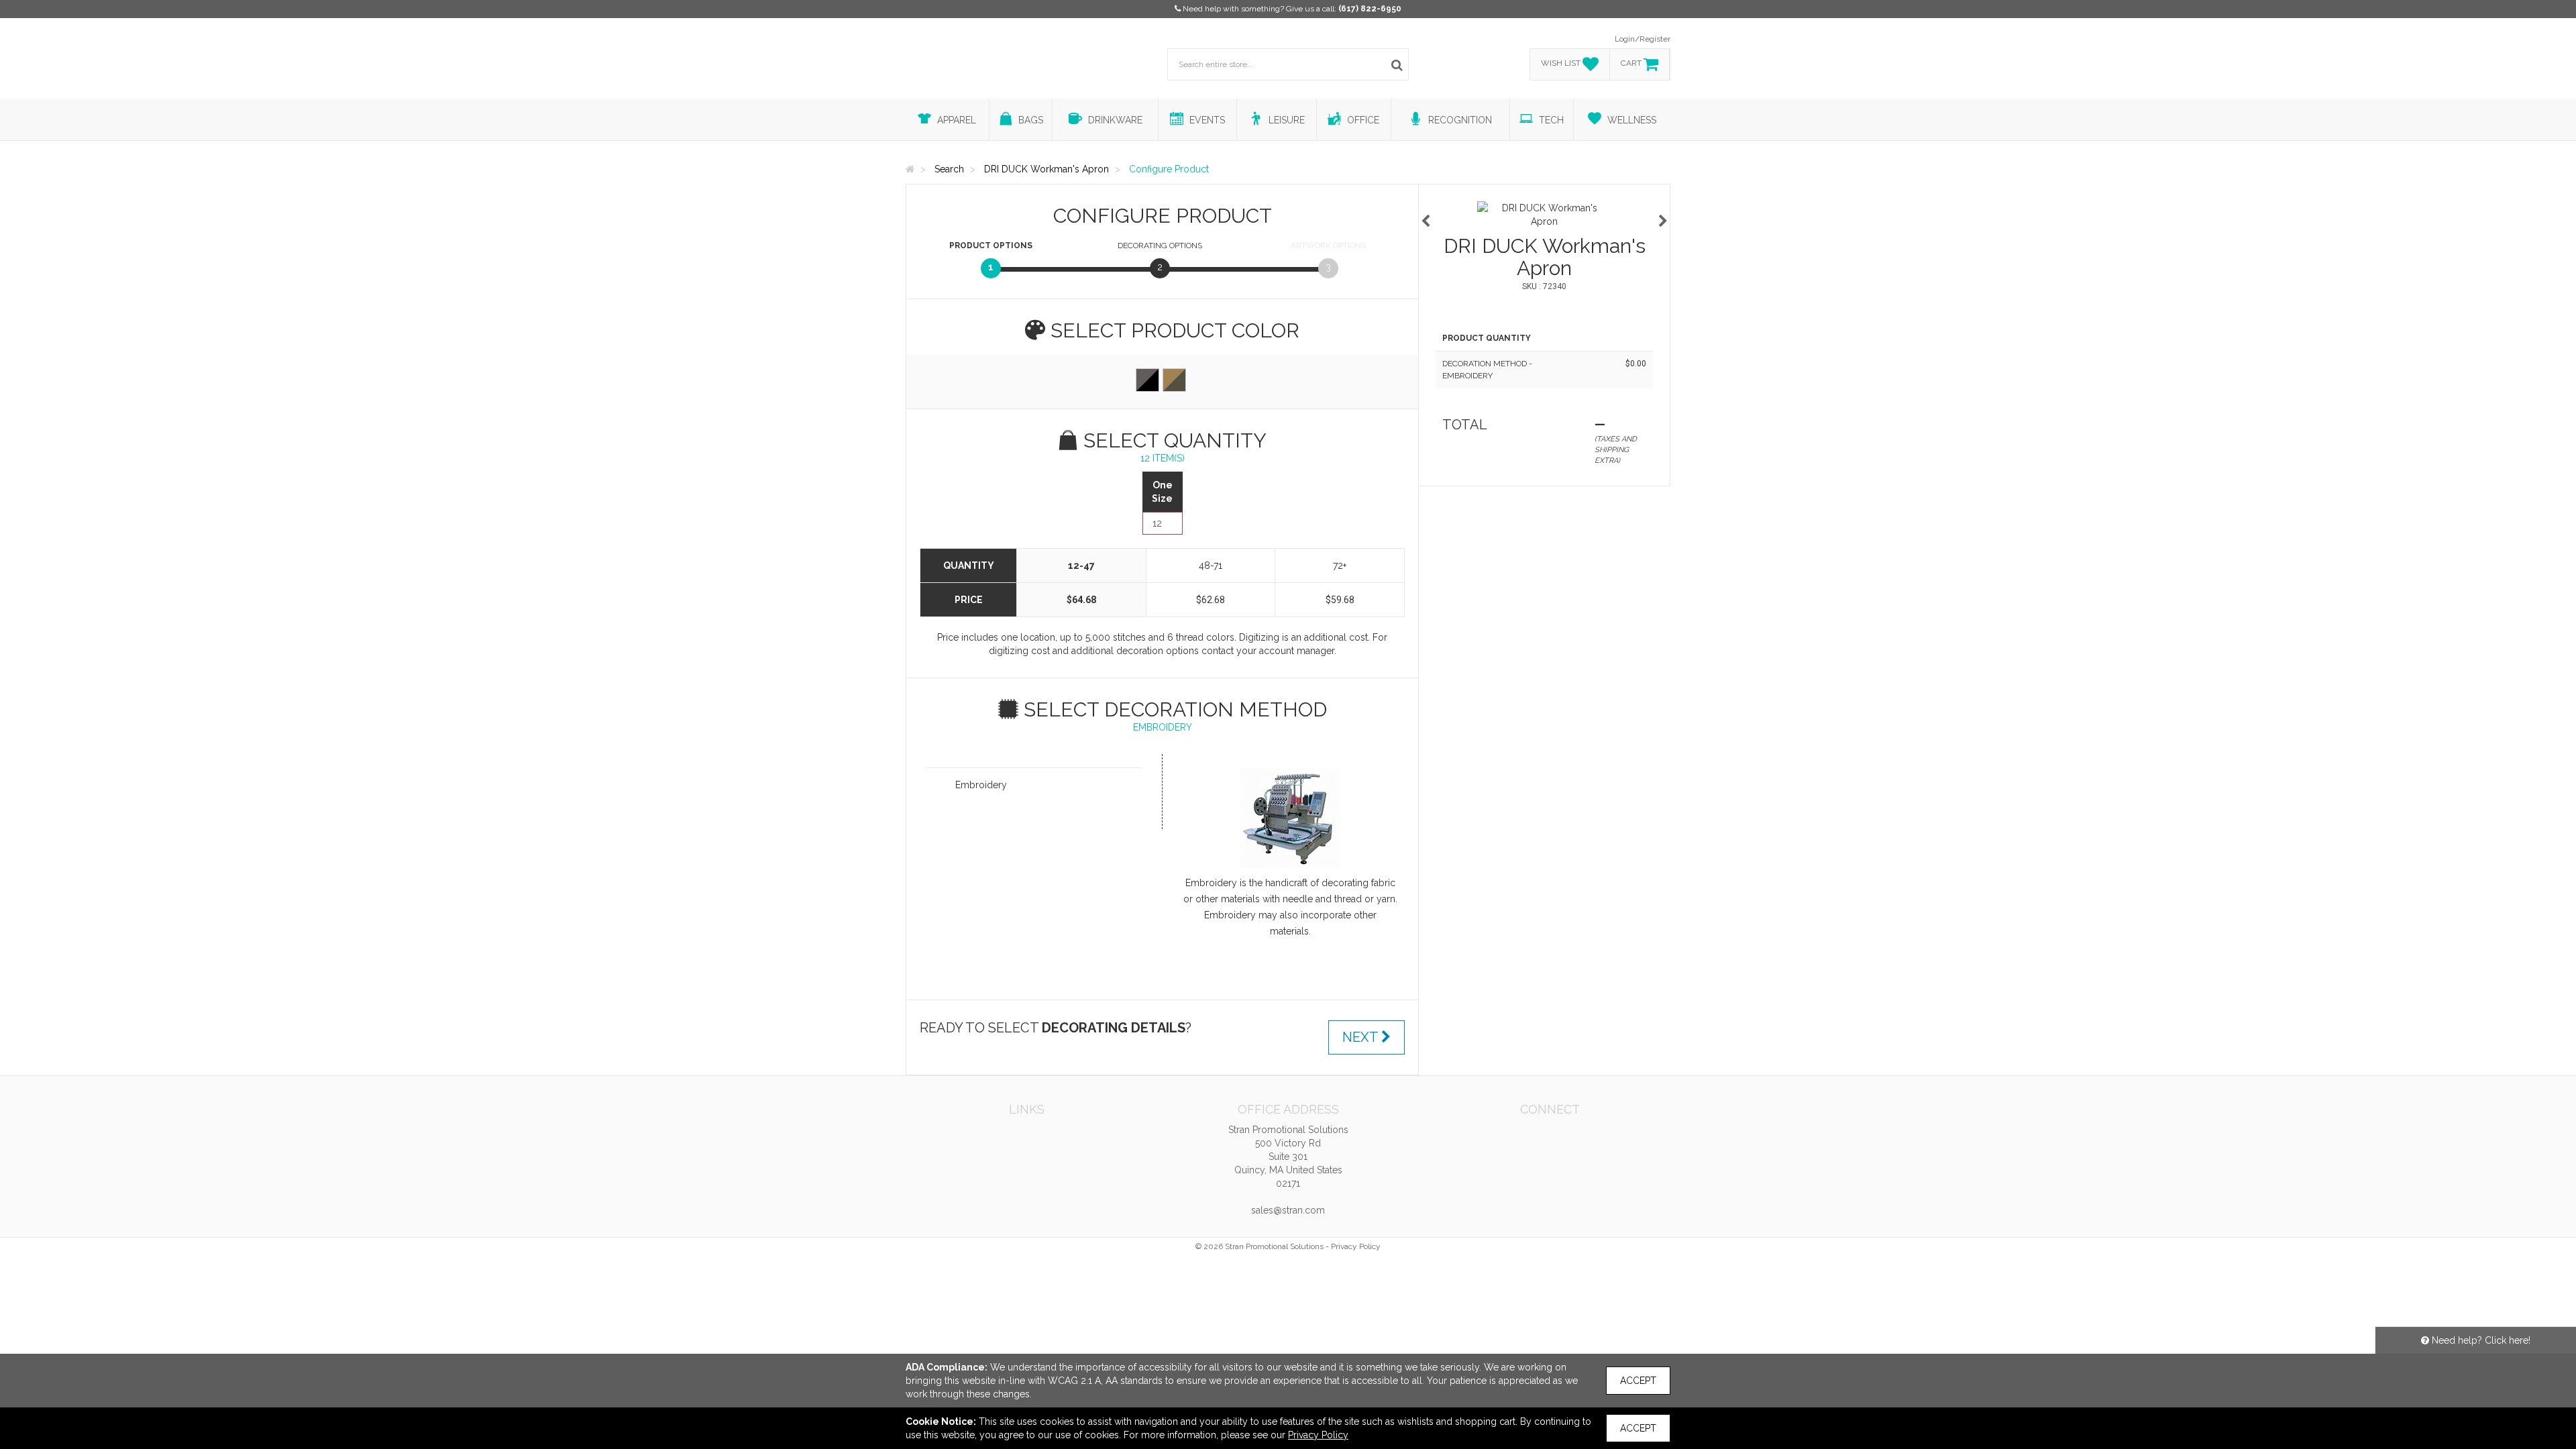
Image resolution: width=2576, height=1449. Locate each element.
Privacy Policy (1356, 1246)
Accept (1638, 1381)
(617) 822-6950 (1370, 9)
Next (1362, 1037)
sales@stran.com (1288, 1210)
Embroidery (981, 785)
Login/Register (1643, 39)
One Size (1162, 492)
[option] (1544, 215)
